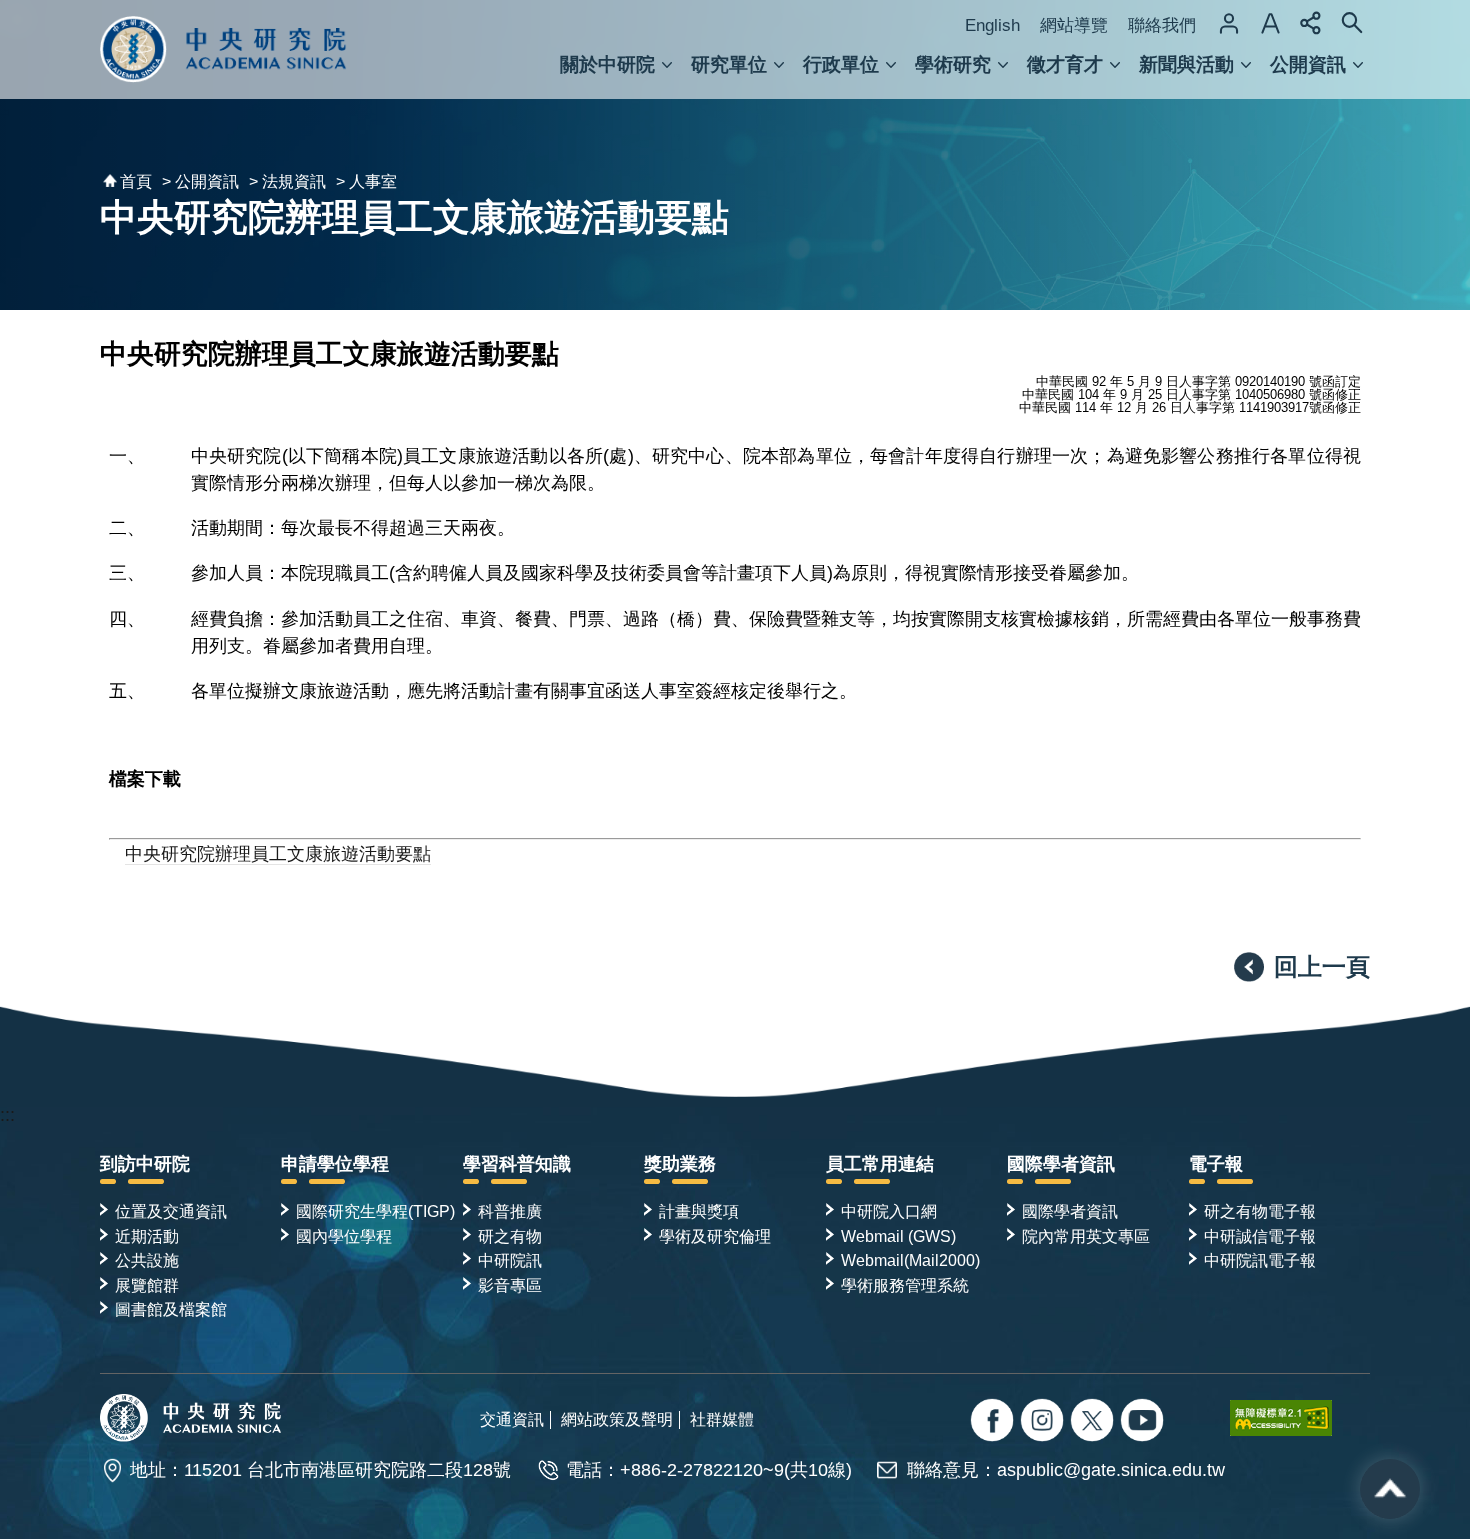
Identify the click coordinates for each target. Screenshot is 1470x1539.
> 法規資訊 (287, 181)
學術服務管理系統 (905, 1285)
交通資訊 (512, 1419)
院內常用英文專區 (1086, 1236)
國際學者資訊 (1061, 1164)
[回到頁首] (1390, 1489)
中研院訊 (510, 1260)
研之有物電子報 (1260, 1211)
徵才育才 (1065, 64)
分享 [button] (1311, 23)
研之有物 (510, 1236)
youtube (1144, 1422)
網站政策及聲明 (617, 1419)
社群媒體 (722, 1419)
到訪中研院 (145, 1164)
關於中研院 (607, 64)
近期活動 (147, 1236)
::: (7, 1115)
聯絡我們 (1162, 25)
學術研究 (953, 64)
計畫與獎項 (699, 1211)
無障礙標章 (1300, 1418)
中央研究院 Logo (223, 49)
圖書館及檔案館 (171, 1309)
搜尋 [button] (1352, 23)
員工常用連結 (880, 1164)
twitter (1044, 1422)
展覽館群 (147, 1285)
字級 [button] (1270, 23)
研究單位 (729, 64)
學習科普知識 (517, 1164)
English (992, 25)
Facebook (994, 1422)
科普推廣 (510, 1211)
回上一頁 (1322, 966)
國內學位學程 (344, 1236)
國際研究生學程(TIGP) (375, 1211)
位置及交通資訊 (171, 1211)
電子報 (1216, 1164)
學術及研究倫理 (715, 1236)
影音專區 (510, 1285)
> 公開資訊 (200, 181)
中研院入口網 (889, 1211)
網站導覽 (1074, 25)
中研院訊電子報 (1260, 1260)
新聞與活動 (1186, 64)
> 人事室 (366, 181)
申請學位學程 (335, 1164)
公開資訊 (1308, 64)
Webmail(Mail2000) (910, 1260)
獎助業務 (680, 1164)
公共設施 (147, 1260)
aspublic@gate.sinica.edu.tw (1111, 1470)
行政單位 (841, 64)
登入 (1229, 23)
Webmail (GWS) (898, 1236)
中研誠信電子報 (1260, 1236)
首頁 (136, 181)
